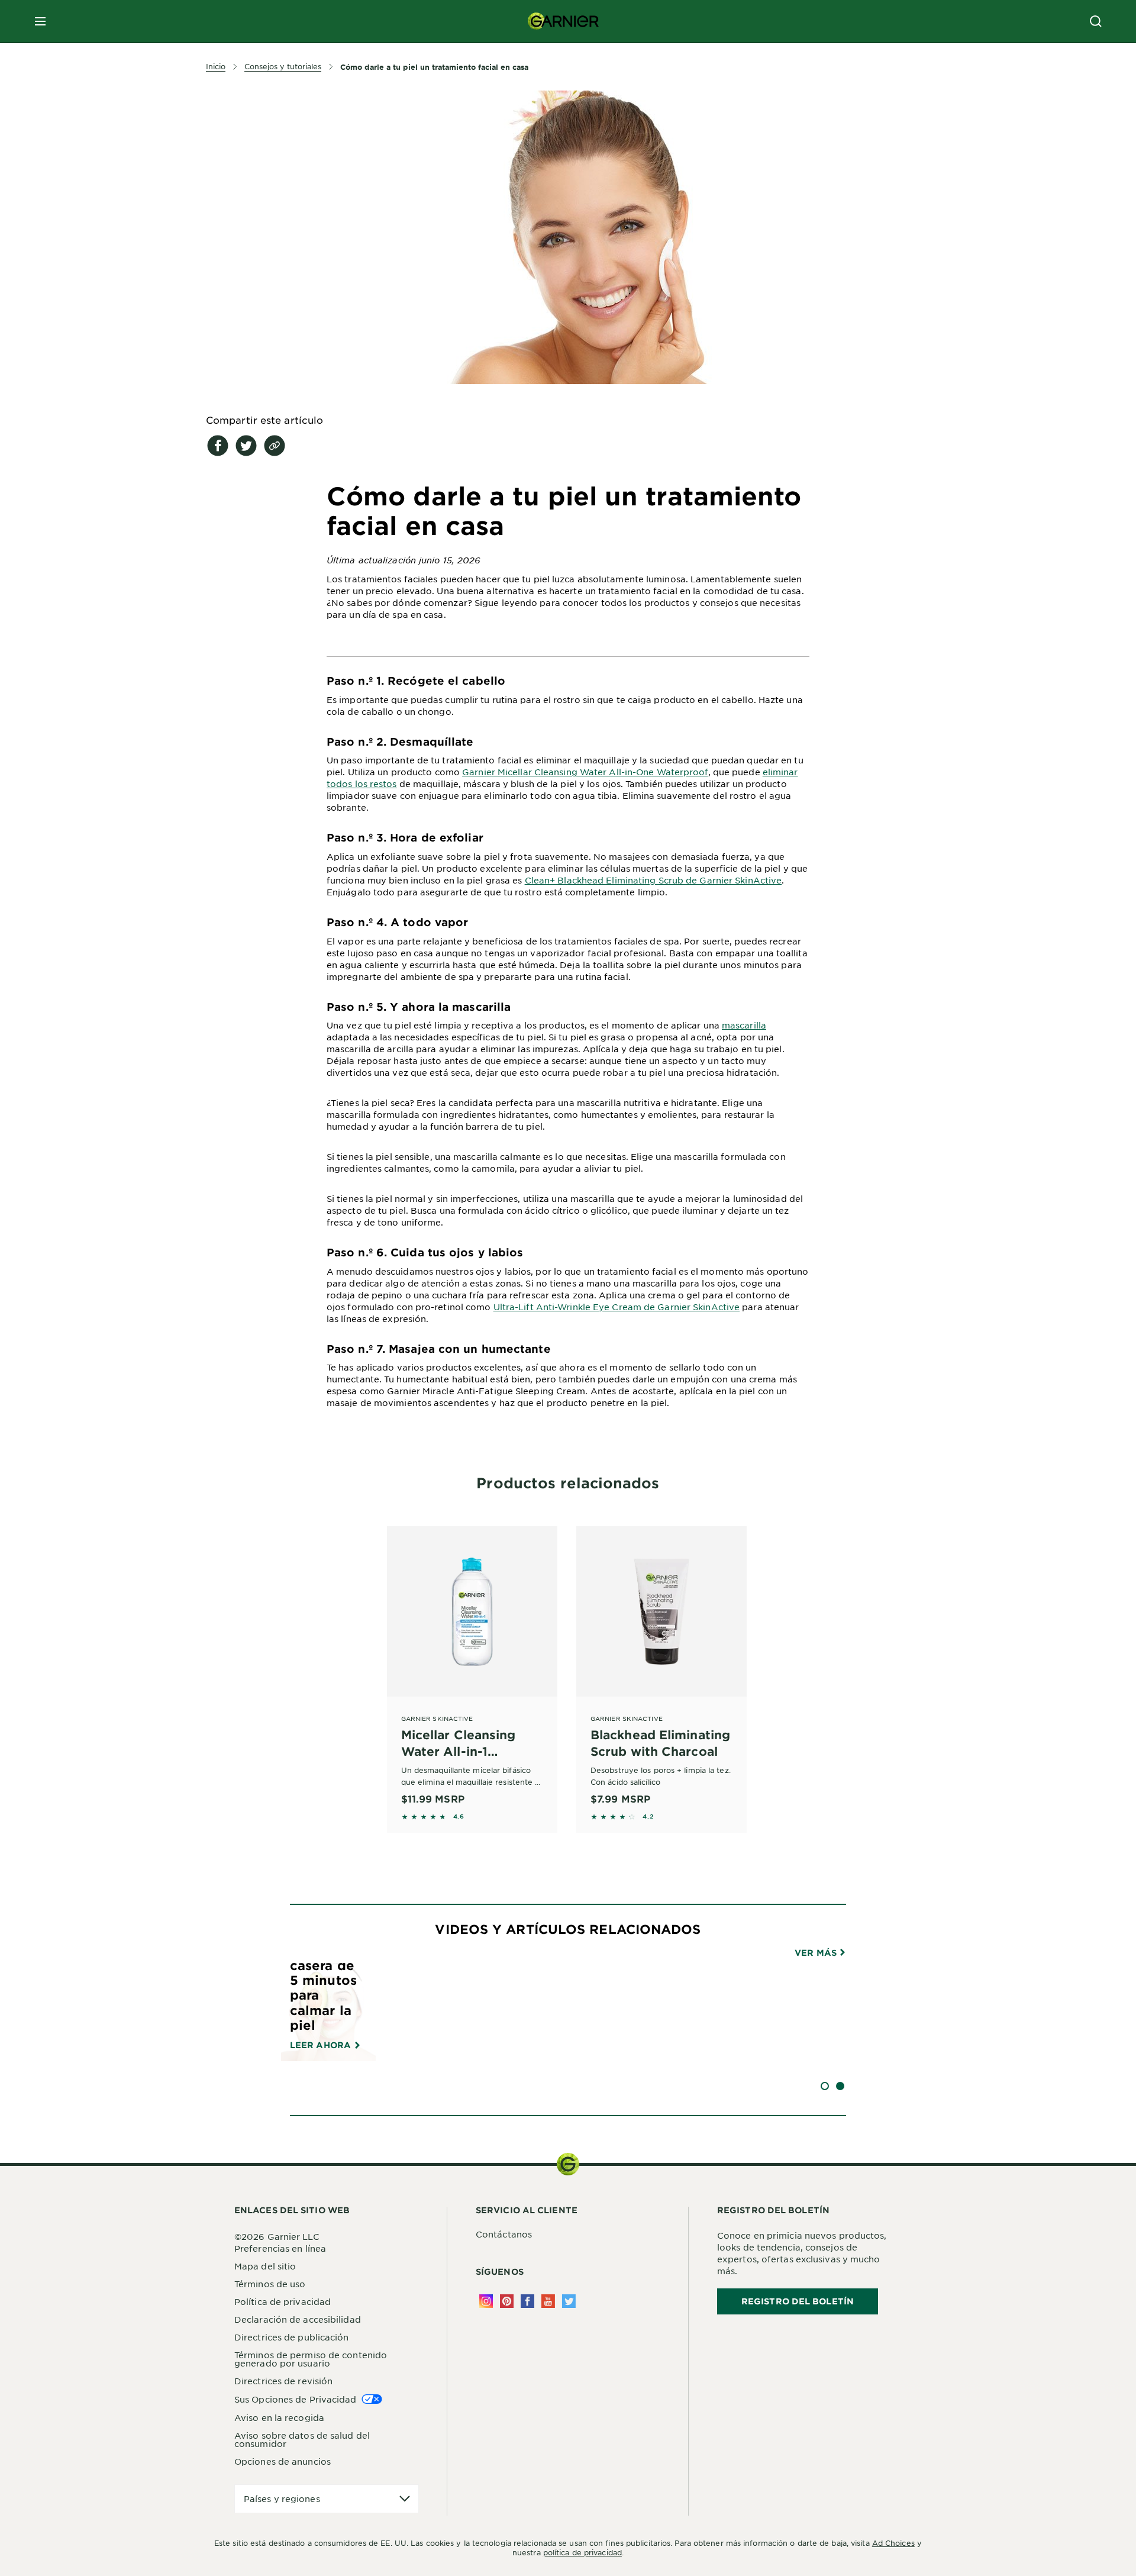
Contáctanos (504, 2234)
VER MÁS (817, 1953)
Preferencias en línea (280, 2248)
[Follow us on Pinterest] (507, 2301)
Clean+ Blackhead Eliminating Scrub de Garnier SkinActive (653, 880)
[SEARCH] (1096, 21)
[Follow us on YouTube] (548, 2301)
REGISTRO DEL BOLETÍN (798, 2301)
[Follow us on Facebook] (527, 2301)
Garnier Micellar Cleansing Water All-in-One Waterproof (585, 772)
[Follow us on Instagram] (486, 2301)
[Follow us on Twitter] (569, 2301)
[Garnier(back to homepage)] (563, 21)
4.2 (648, 1816)
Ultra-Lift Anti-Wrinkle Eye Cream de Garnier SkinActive (617, 1307)
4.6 (459, 1816)
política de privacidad (582, 2552)
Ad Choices (893, 2543)
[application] (327, 2499)
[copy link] (275, 446)
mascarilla (744, 1025)
